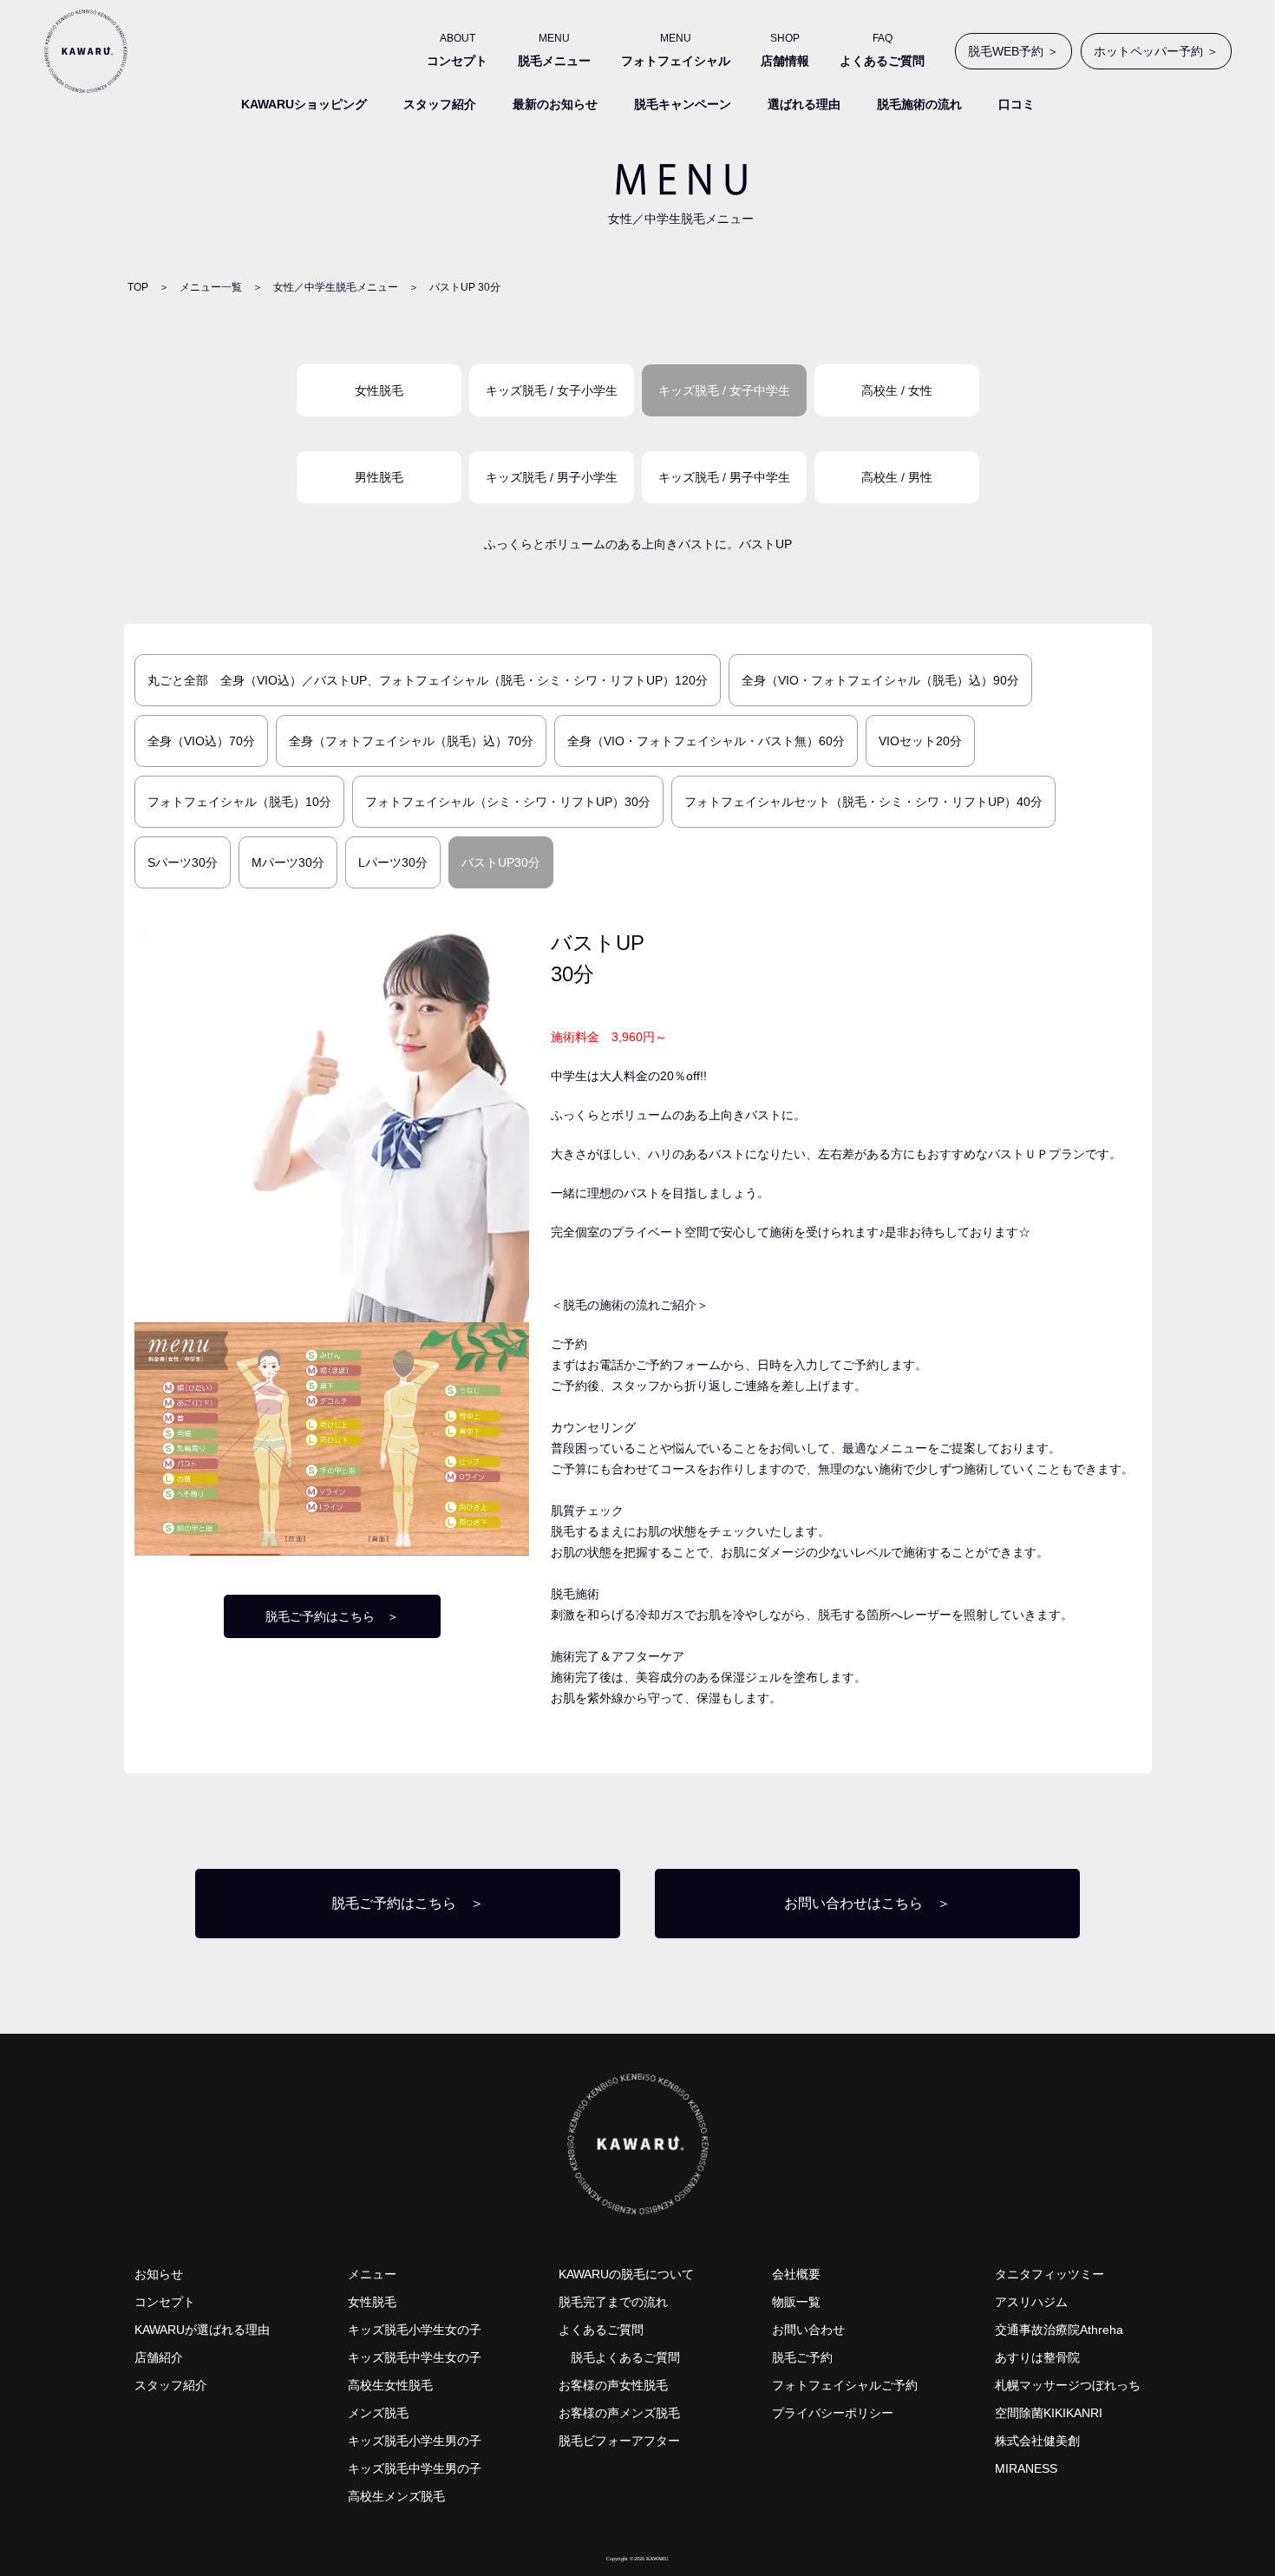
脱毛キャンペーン (683, 104)
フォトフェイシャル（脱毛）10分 (239, 802)
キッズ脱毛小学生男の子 (415, 2441)
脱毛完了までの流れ (613, 2302)
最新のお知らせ (555, 104)
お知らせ (159, 2274)
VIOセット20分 (920, 741)
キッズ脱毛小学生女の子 (415, 2330)
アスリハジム (1031, 2302)
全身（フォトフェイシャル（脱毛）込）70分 (411, 741)
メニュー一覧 (211, 287)
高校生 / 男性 (897, 477)
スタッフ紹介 (440, 104)
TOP (138, 287)
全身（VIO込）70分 (201, 741)
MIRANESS (1026, 2468)
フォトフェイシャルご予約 (845, 2385)
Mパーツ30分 (288, 862)
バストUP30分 (501, 862)
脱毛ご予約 (802, 2357)
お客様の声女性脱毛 (613, 2385)
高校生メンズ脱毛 (396, 2496)
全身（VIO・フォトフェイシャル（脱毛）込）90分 (880, 680)
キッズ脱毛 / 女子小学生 (552, 390)
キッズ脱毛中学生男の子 (415, 2468)
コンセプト (165, 2302)
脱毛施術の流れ (919, 104)
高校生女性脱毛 (390, 2385)
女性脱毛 (379, 390)
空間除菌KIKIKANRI (1049, 2413)
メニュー (372, 2274)
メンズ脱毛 (378, 2413)
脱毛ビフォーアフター (619, 2441)
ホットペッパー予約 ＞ (1156, 51)
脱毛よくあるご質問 (625, 2357)
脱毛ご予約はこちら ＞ (332, 1616)
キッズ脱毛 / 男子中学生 (724, 477)
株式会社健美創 (1037, 2441)
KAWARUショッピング (304, 104)
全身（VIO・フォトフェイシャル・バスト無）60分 (706, 741)
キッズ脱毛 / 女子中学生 (724, 390)
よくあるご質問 (601, 2330)
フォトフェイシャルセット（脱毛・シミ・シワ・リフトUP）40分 (863, 802)
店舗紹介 (159, 2357)
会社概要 (796, 2274)
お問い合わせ (808, 2330)
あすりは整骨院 (1037, 2357)
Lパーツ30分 (393, 862)
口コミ (1017, 104)
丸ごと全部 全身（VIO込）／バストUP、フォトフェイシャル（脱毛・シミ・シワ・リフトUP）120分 (428, 680)
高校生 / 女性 (897, 390)
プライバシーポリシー (833, 2413)
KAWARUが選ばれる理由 (202, 2330)
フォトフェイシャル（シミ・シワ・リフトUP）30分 (508, 802)
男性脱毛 (379, 477)
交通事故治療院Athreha (1059, 2330)
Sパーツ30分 (183, 862)
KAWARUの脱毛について (626, 2274)
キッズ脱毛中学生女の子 (415, 2357)
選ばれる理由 (804, 104)
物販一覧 (796, 2302)
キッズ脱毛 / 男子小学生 (552, 477)
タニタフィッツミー (1049, 2274)
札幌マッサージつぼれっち (1068, 2385)
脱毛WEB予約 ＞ (1013, 51)
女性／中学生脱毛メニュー (336, 287)
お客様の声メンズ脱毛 (619, 2413)
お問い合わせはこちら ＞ (867, 1903)
